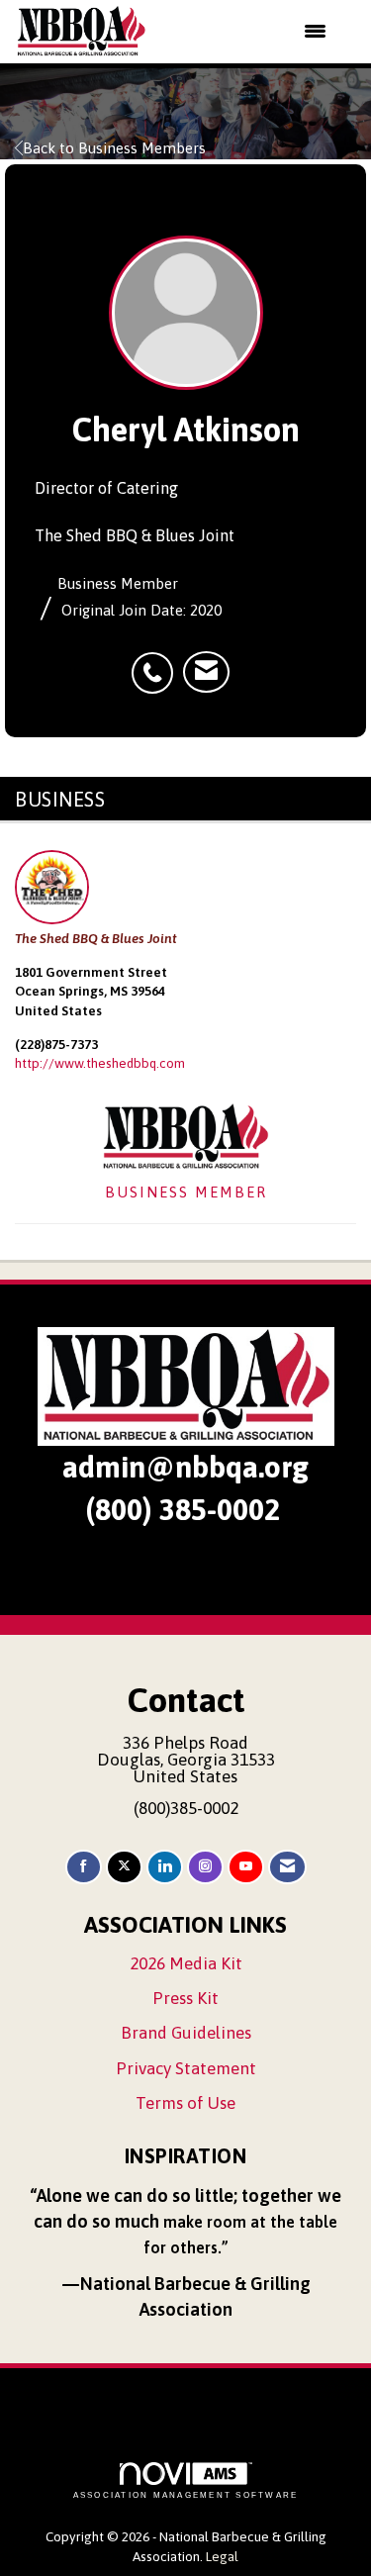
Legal (222, 2556)
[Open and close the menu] (249, 32)
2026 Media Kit (186, 1963)
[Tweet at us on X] (124, 1867)
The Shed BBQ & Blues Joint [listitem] (96, 938)
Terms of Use (185, 2103)
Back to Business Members (114, 148)
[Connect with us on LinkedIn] (165, 1867)
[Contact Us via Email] (287, 1867)
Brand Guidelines (186, 2033)
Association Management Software (186, 2495)
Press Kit (185, 1998)
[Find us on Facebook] (84, 1867)
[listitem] (157, 662)
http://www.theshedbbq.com (100, 1063)
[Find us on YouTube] (246, 1867)
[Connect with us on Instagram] (205, 1867)
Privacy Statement (186, 2068)
